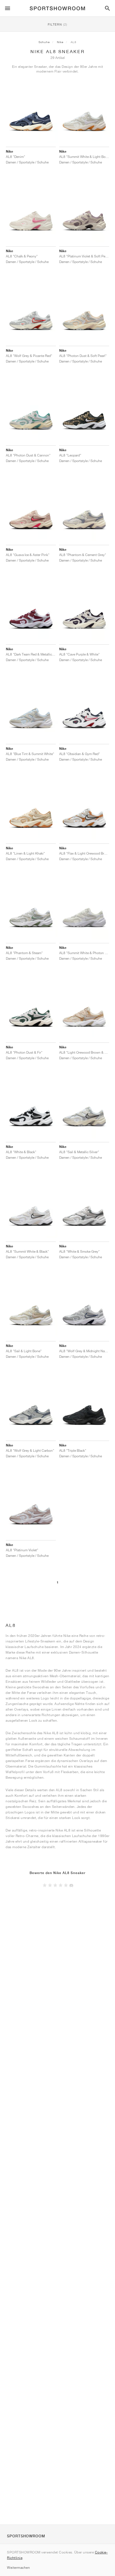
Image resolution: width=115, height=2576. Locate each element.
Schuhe (44, 42)
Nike (60, 42)
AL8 (74, 42)
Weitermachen (18, 2568)
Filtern (57, 24)
